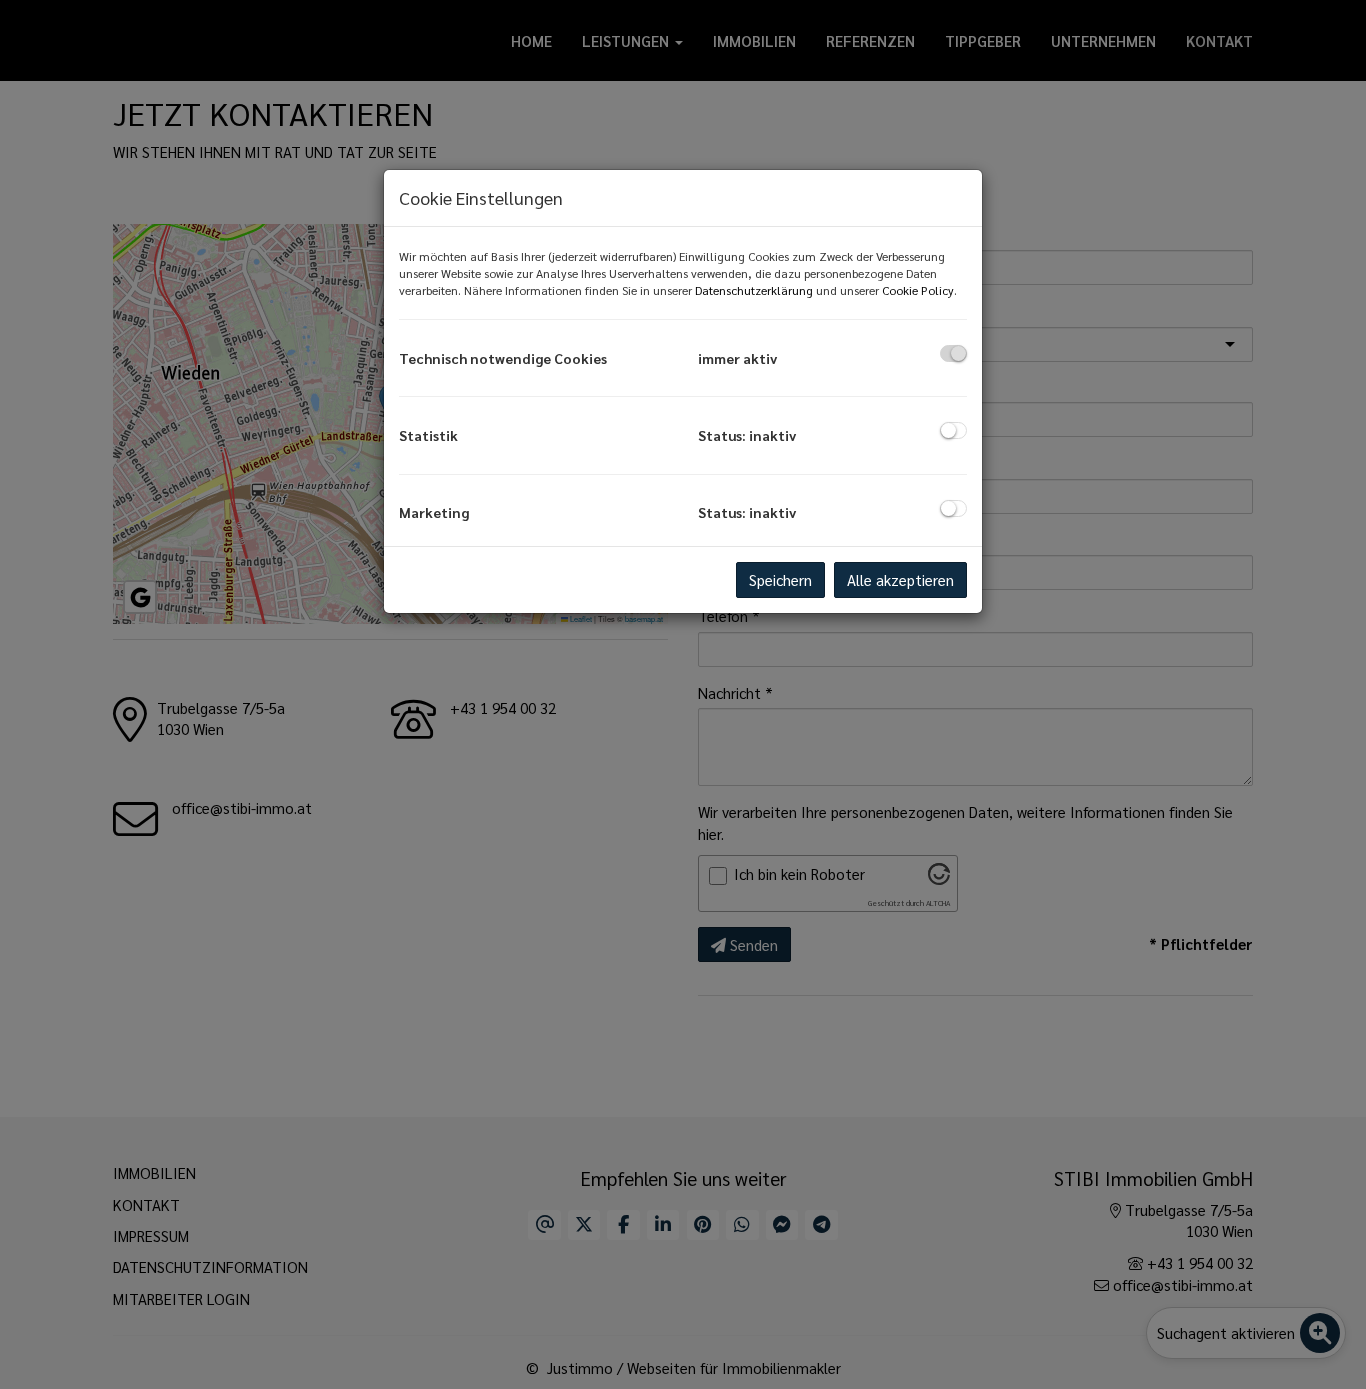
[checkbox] (953, 353)
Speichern (780, 579)
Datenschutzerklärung (754, 290)
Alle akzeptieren (900, 579)
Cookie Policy (918, 290)
